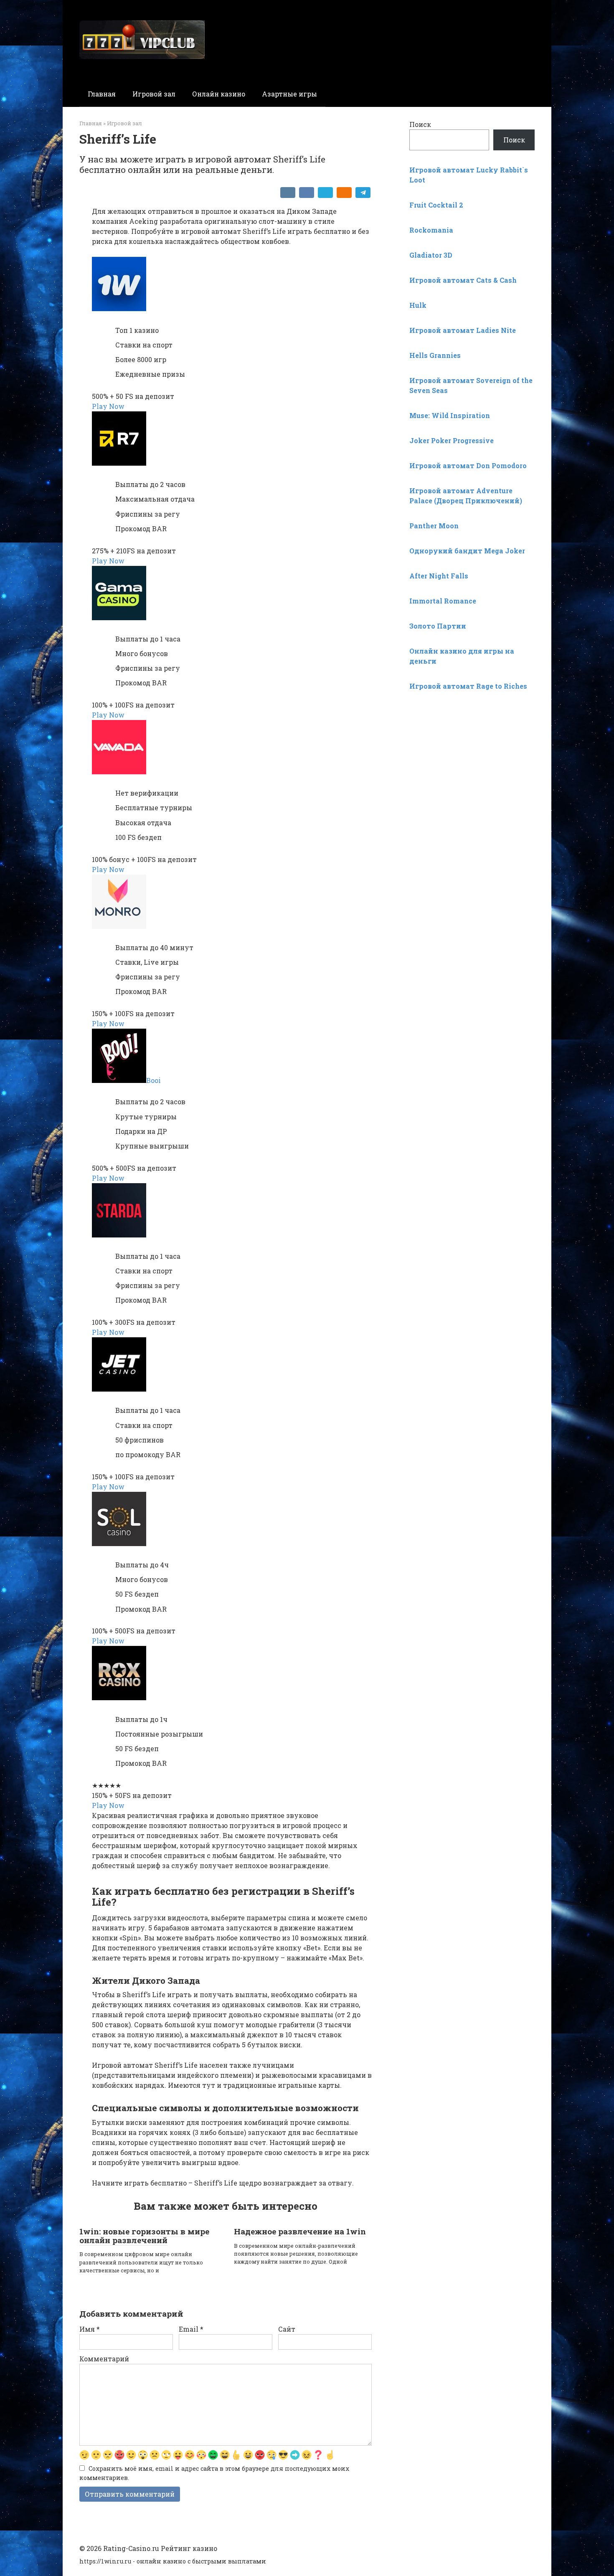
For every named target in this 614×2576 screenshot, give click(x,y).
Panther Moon (434, 526)
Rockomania (431, 230)
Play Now (108, 406)
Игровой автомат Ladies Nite (463, 330)
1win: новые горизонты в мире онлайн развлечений (144, 2236)
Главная (102, 94)
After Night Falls (439, 576)
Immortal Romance (443, 601)
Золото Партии (438, 626)
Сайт (287, 2329)
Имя (90, 2329)
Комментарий (104, 2359)
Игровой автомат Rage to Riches (468, 686)
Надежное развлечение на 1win (300, 2231)
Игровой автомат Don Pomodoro (468, 465)
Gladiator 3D (431, 255)
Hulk (418, 305)
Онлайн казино (219, 94)
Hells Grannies (435, 355)
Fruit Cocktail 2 (436, 205)
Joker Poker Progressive (452, 440)
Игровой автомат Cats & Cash (463, 280)
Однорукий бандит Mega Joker (467, 551)
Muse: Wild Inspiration (450, 415)
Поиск (420, 124)
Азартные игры (289, 94)
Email (191, 2329)
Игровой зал (154, 94)
